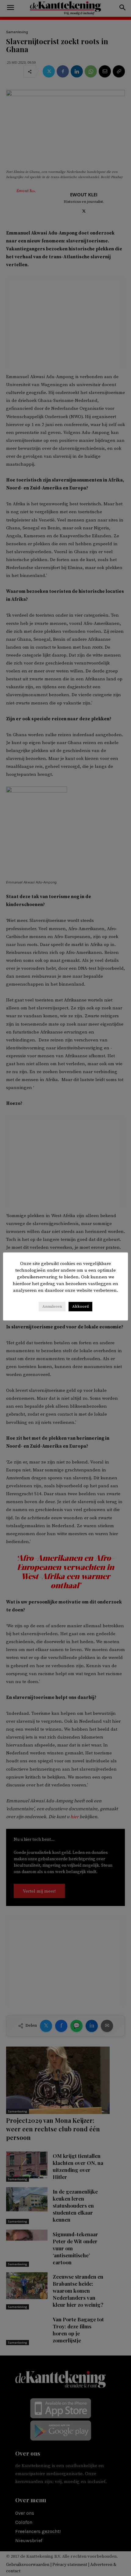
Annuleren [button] (52, 1306)
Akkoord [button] (80, 1306)
